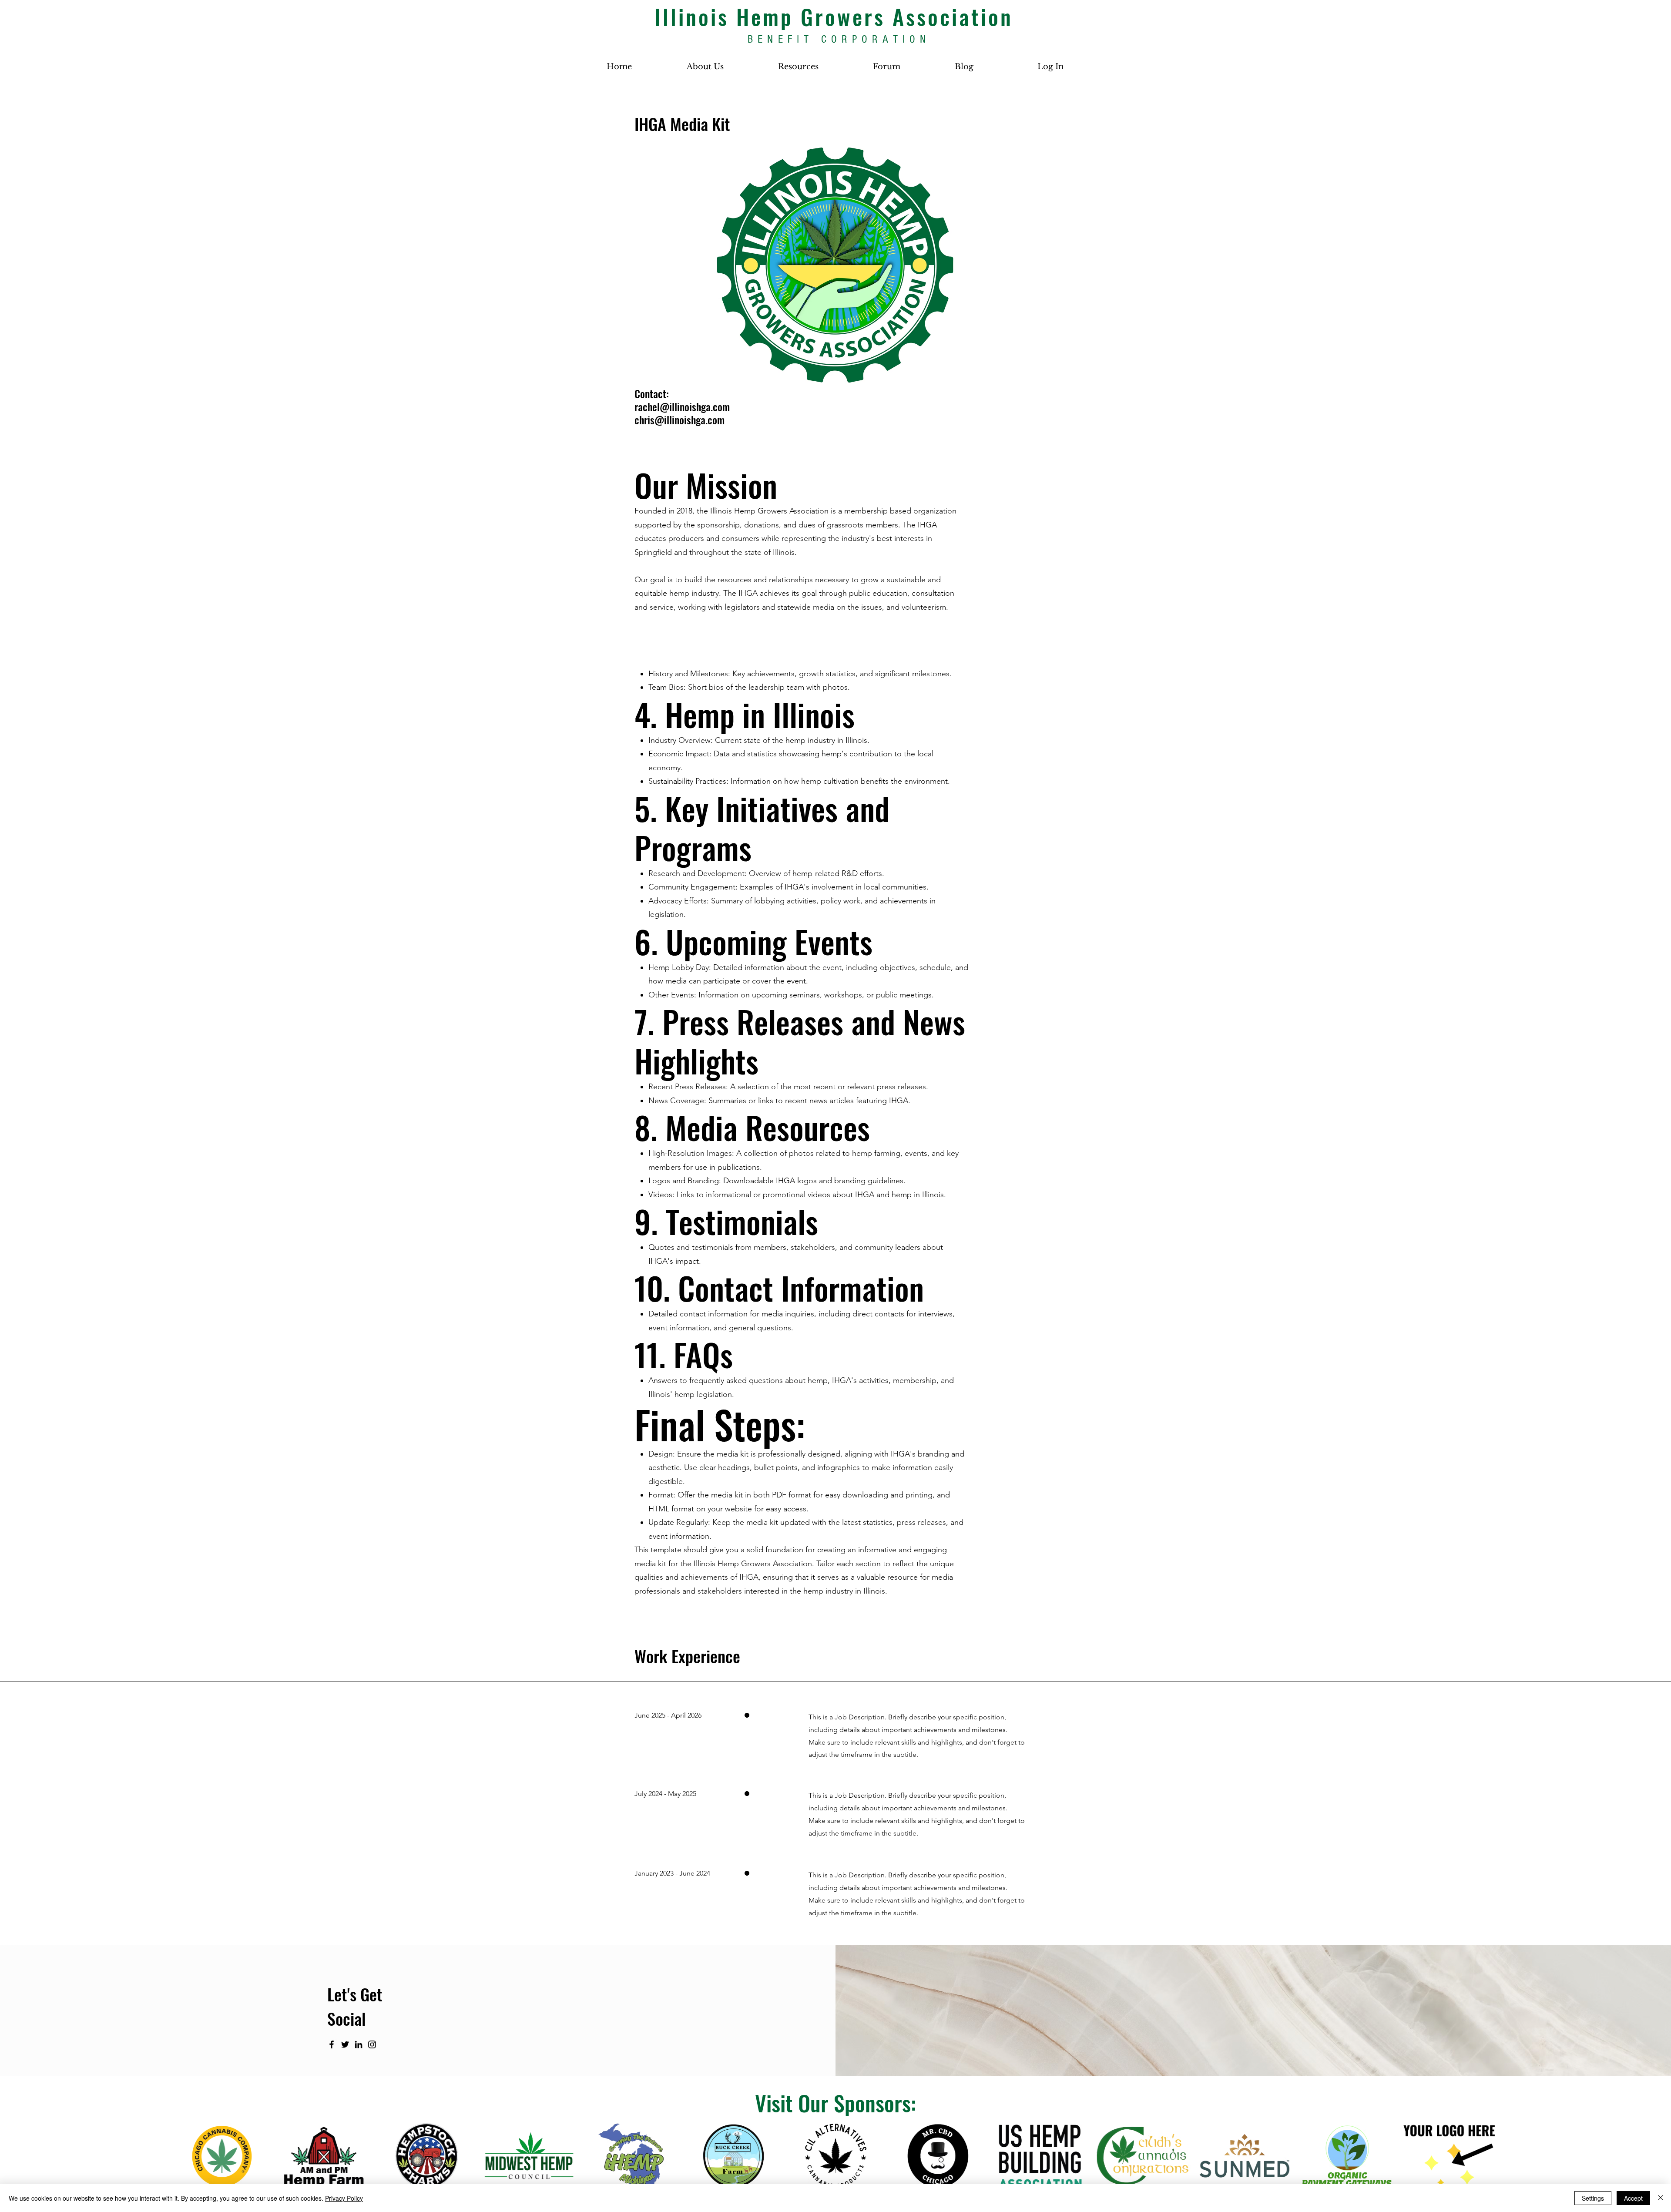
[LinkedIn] (359, 2044)
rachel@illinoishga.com (682, 406)
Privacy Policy (344, 2198)
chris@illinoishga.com (679, 420)
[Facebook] (332, 2044)
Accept (1633, 2198)
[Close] (1661, 2198)
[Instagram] (372, 2044)
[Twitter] (345, 2044)
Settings (1593, 2198)
